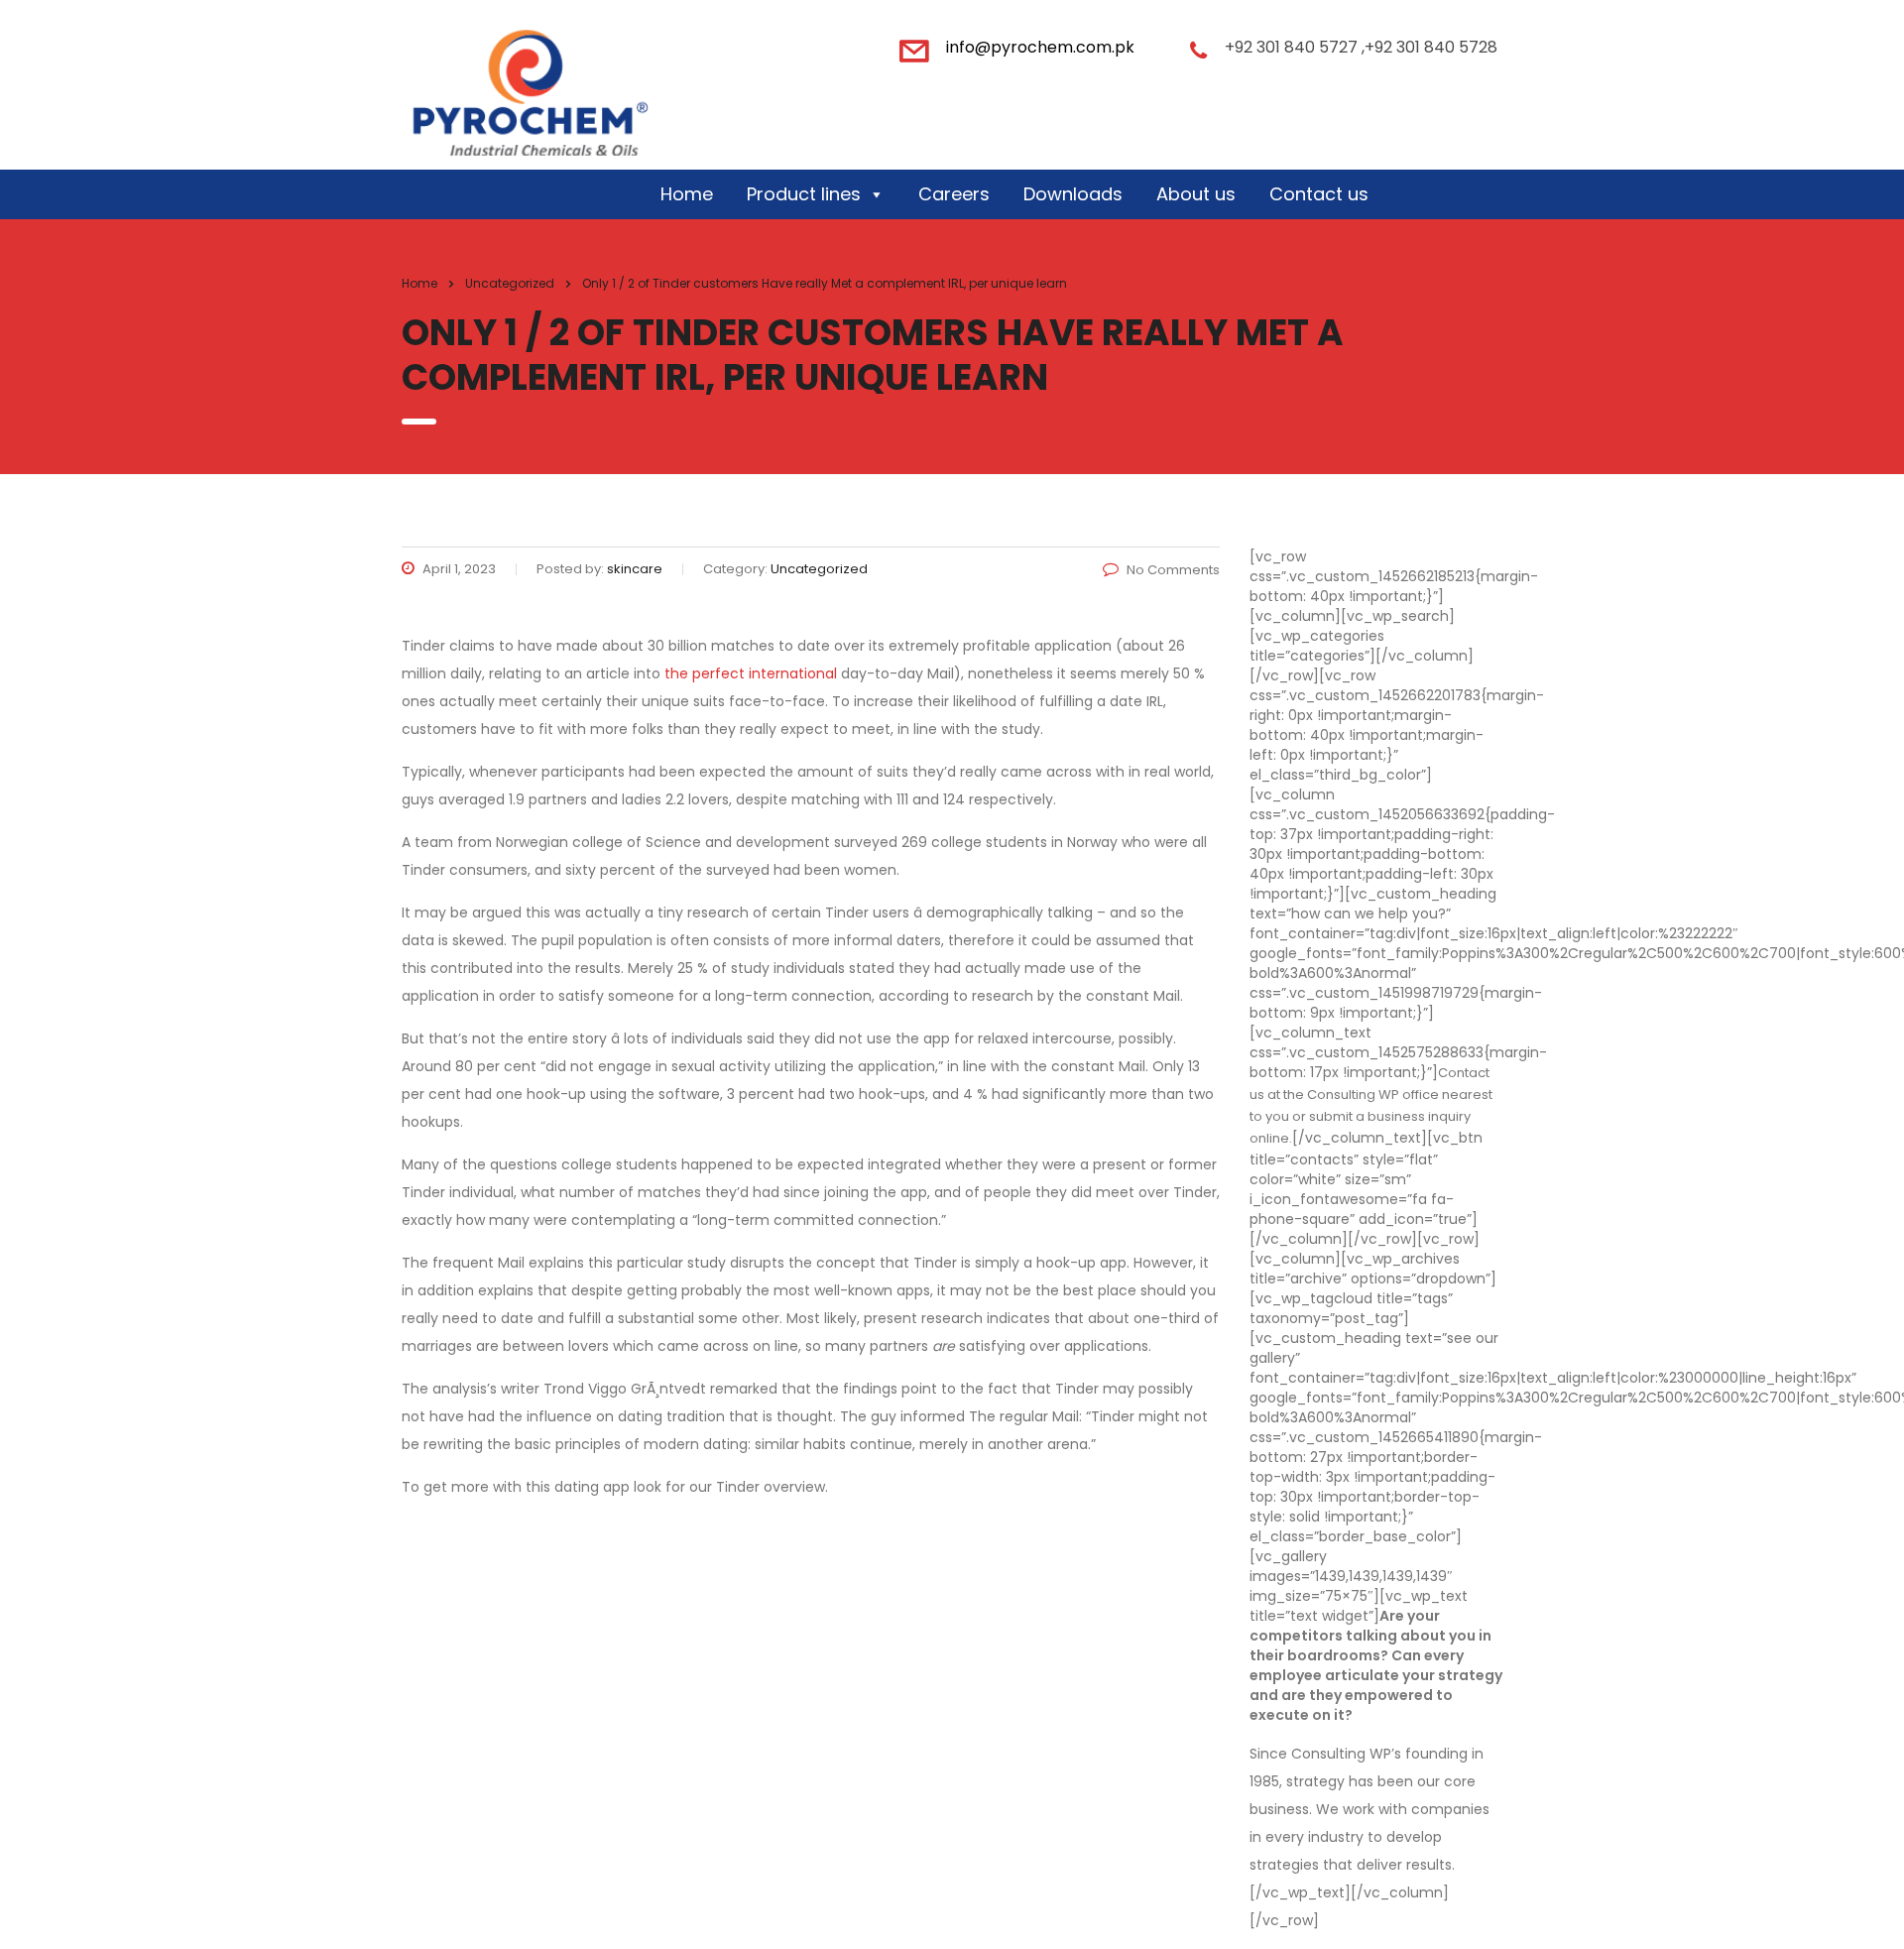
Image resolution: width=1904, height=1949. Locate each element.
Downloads (1073, 194)
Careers (954, 194)
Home (687, 194)
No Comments (1173, 570)
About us (1196, 194)
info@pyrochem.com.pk (1040, 47)
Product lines (804, 194)
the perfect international (751, 673)
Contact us (1319, 194)
